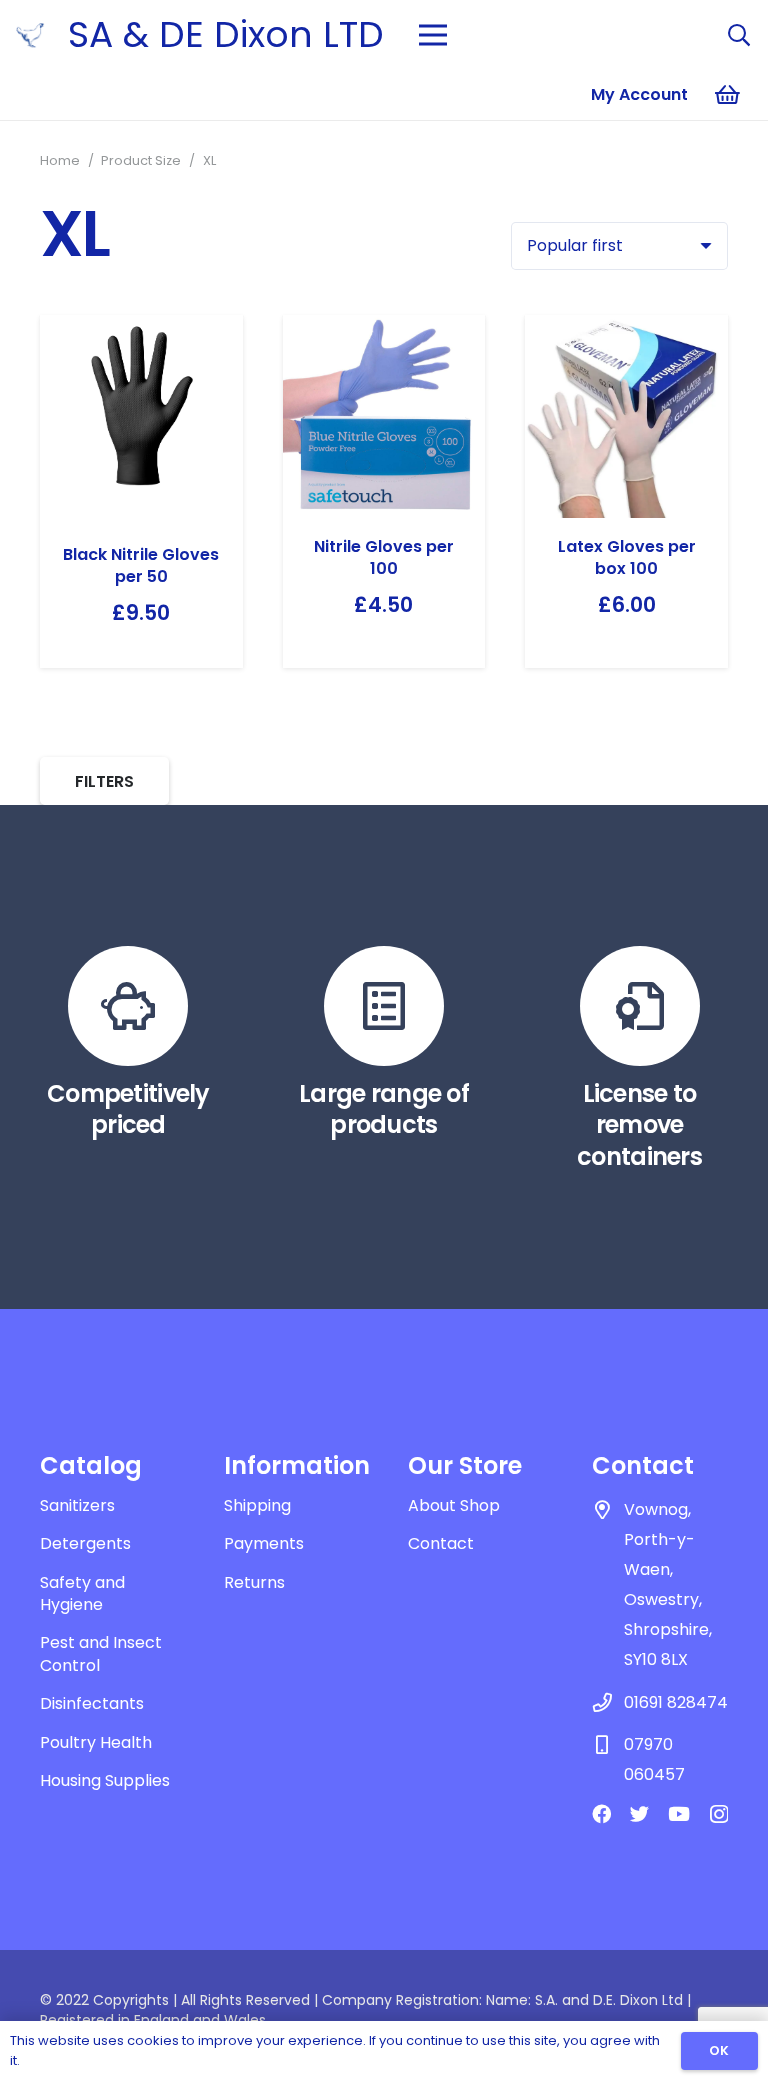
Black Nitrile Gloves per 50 (141, 565)
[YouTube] (679, 1813)
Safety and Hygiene (82, 1593)
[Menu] (433, 35)
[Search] (739, 35)
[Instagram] (719, 1814)
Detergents (85, 1543)
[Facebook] (601, 1813)
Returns (254, 1582)
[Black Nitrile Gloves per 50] (141, 420)
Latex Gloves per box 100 (627, 557)
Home (60, 160)
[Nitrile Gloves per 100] (384, 416)
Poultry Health (96, 1742)
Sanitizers (77, 1505)
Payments (264, 1543)
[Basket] (728, 95)
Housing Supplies (105, 1780)
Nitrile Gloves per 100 (384, 557)
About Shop (454, 1505)
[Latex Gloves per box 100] (626, 416)
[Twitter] (639, 1813)
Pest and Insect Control (101, 1653)
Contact (441, 1543)
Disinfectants (92, 1703)
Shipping (257, 1505)
